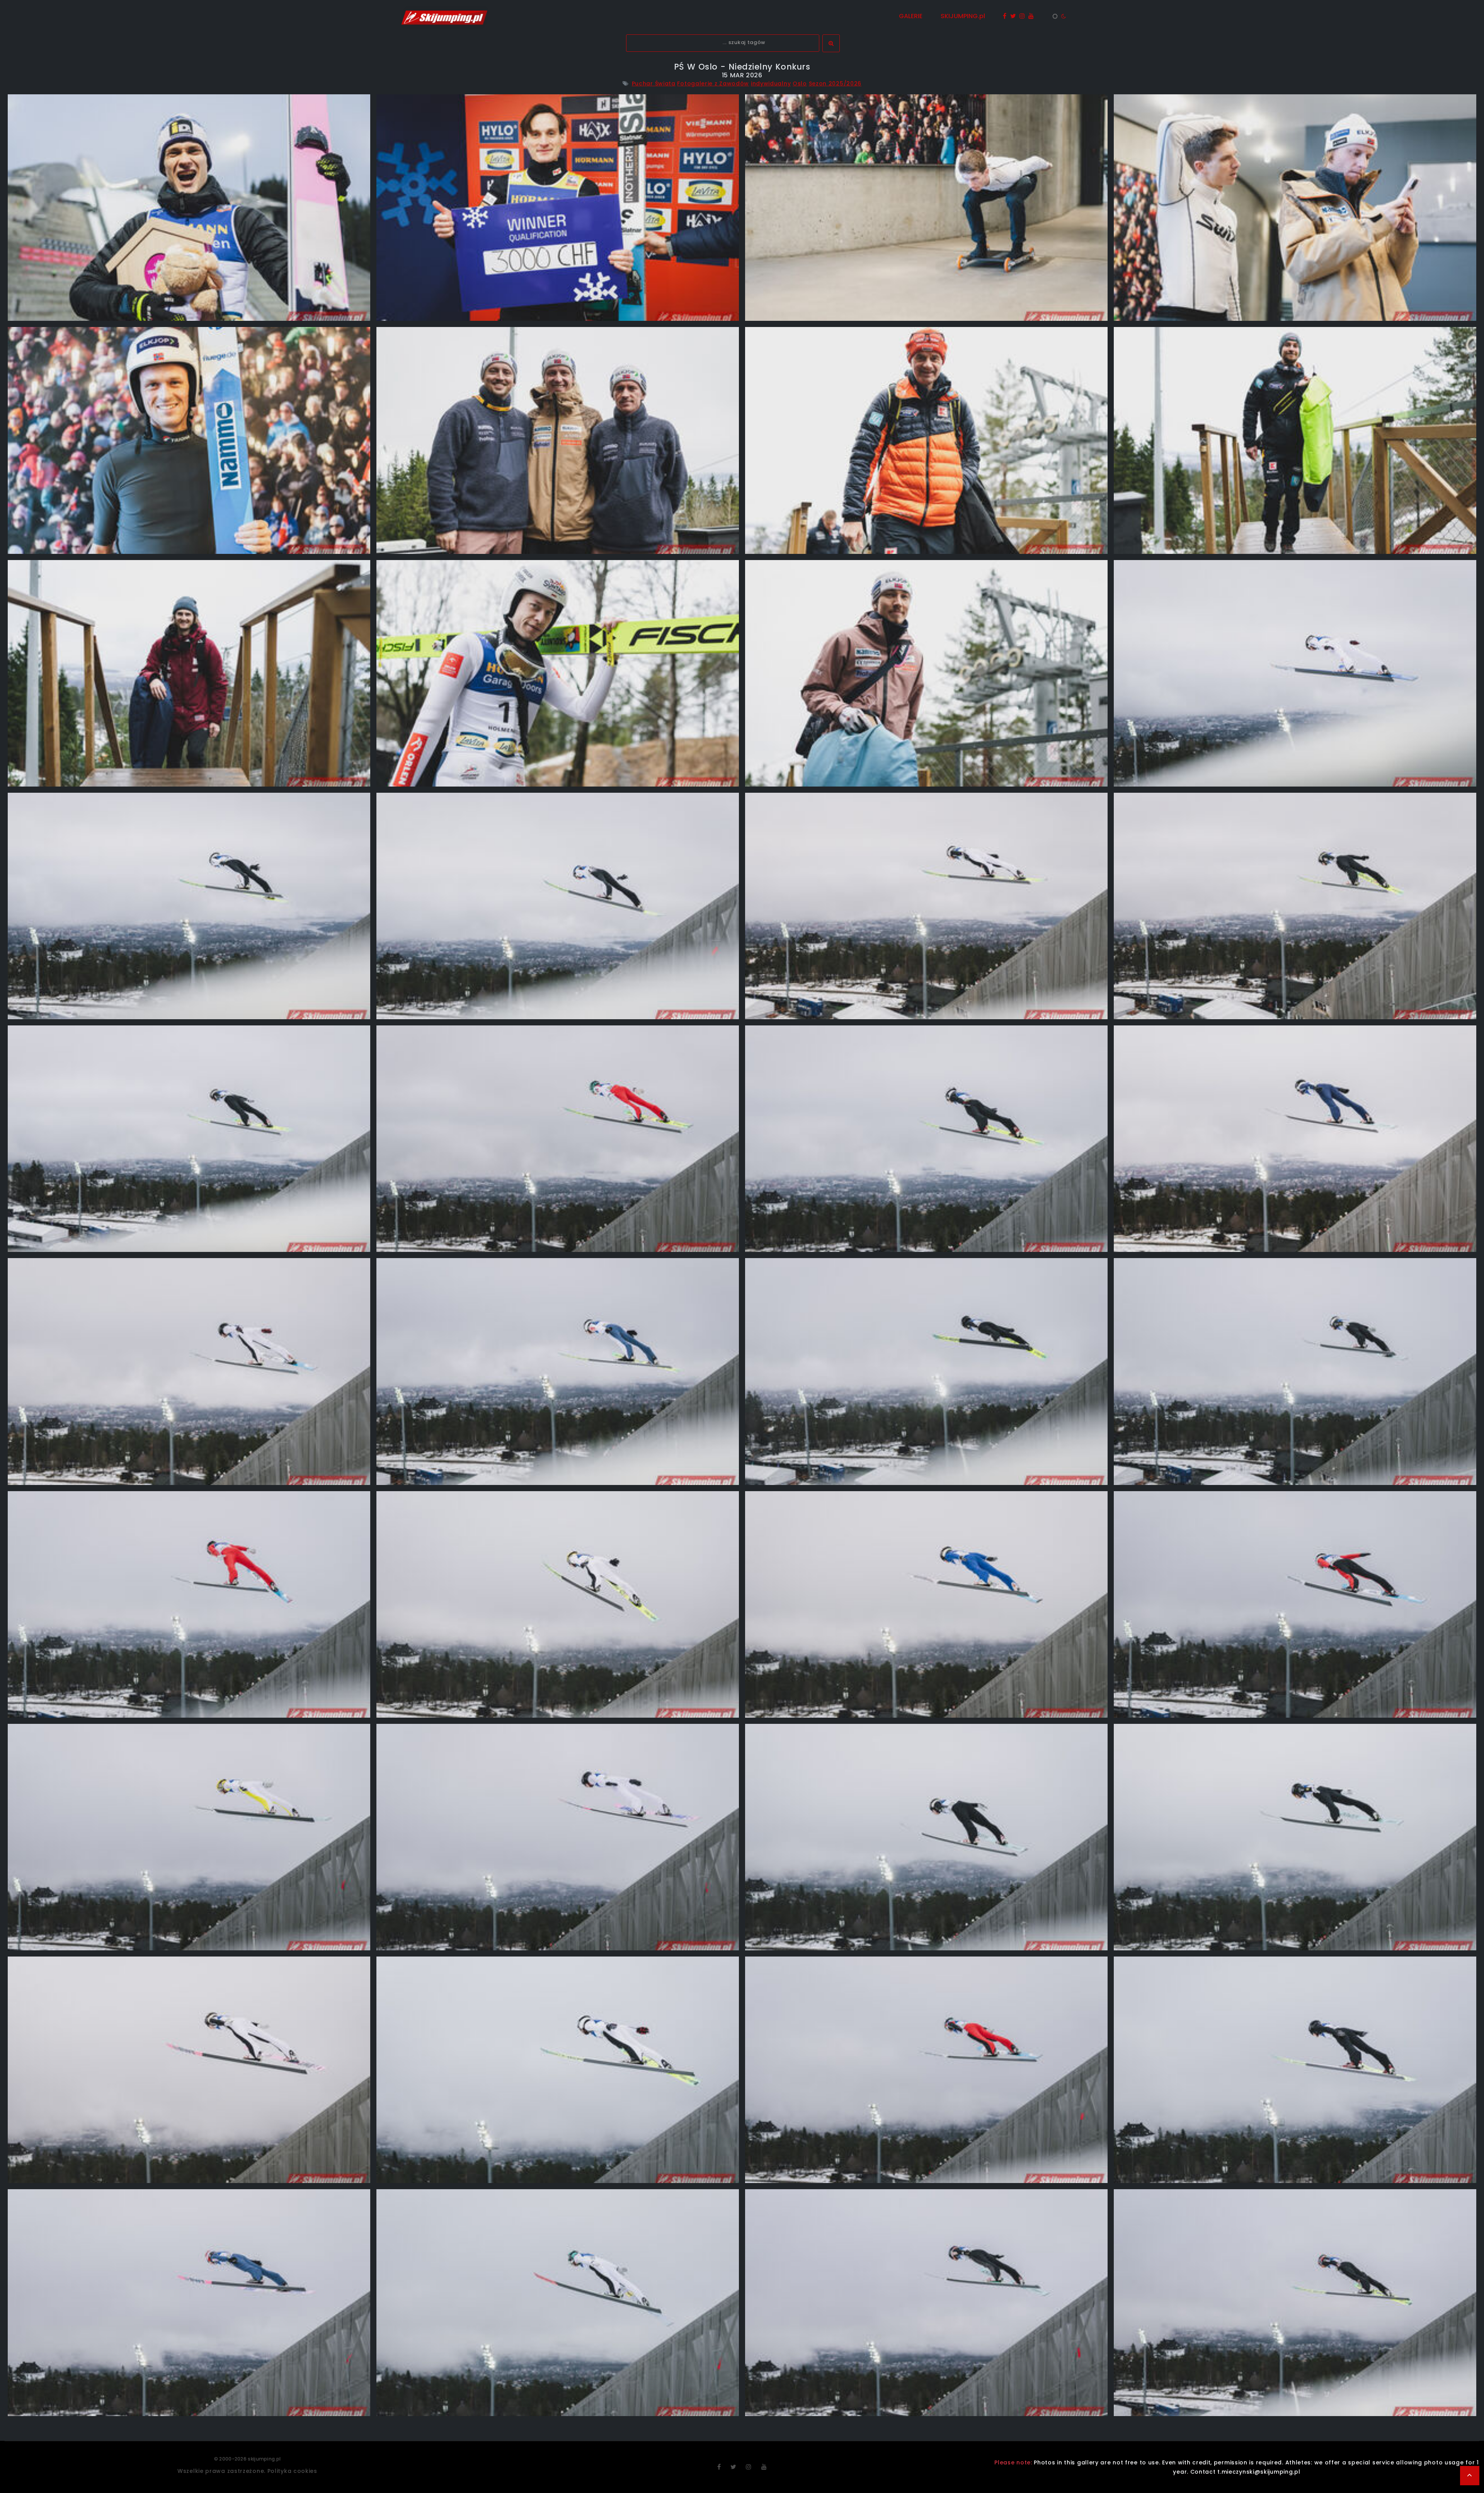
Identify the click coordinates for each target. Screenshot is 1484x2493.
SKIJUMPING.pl (963, 16)
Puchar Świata (654, 83)
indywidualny (771, 83)
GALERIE (911, 16)
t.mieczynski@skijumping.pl (1259, 2472)
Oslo (800, 83)
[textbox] (723, 43)
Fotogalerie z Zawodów (713, 83)
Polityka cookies (292, 2471)
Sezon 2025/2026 (835, 83)
